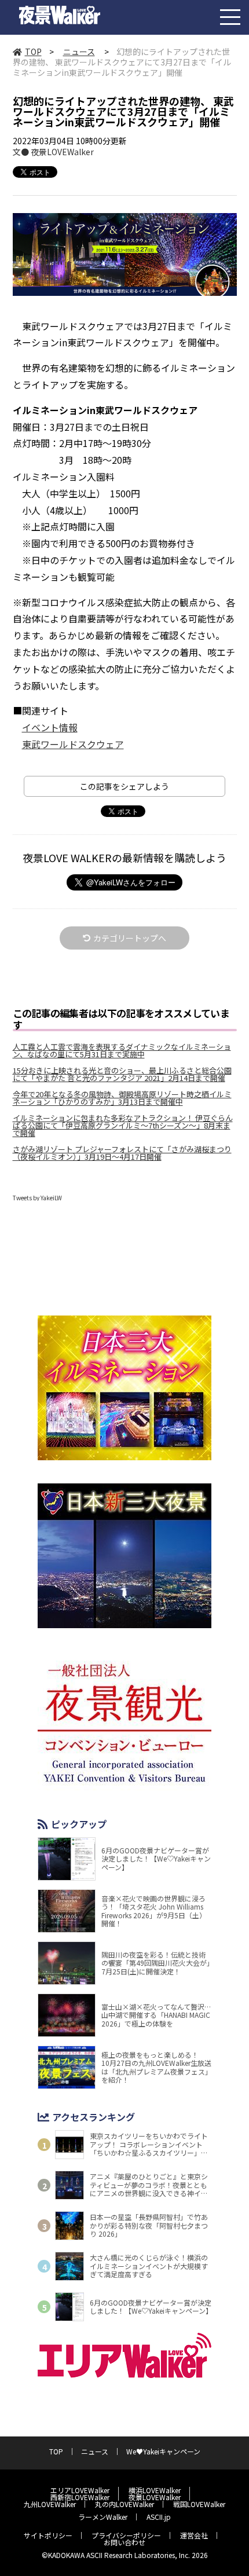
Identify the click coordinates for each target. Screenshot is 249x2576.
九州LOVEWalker (50, 2504)
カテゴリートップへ (130, 938)
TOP (33, 52)
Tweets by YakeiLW (37, 1198)
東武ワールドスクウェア (73, 744)
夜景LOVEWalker (155, 2497)
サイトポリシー (48, 2535)
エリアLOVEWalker (80, 2490)
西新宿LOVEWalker (80, 2497)
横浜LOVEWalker (155, 2490)
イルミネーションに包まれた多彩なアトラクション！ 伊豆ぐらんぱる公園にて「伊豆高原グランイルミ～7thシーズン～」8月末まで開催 (123, 1125)
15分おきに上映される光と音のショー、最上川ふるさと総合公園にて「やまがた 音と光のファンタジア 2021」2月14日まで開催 (122, 1074)
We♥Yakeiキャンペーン (163, 2451)
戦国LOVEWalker (199, 2504)
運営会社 (194, 2535)
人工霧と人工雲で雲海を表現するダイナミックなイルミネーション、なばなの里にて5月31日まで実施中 (122, 1050)
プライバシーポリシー (126, 2535)
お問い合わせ (124, 2542)
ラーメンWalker (103, 2517)
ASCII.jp (159, 2517)
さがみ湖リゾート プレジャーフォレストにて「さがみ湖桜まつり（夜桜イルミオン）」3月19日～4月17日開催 (122, 1153)
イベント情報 (50, 727)
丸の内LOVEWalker (124, 2504)
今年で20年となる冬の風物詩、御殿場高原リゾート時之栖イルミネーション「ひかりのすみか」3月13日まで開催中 (122, 1098)
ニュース (79, 52)
